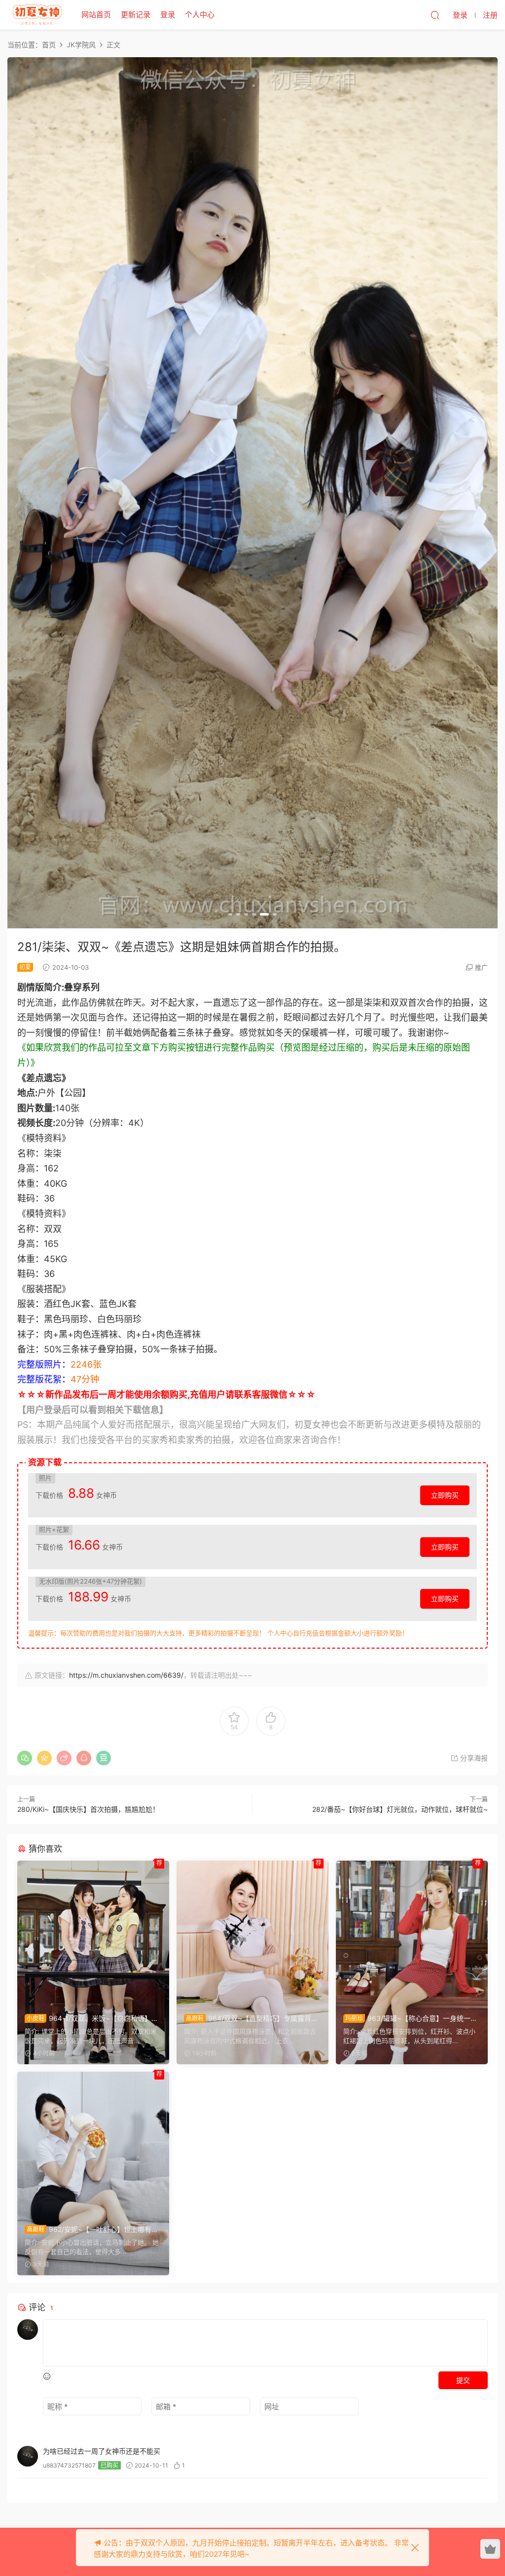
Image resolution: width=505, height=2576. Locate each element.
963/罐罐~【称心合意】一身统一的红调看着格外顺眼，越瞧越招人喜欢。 (410, 2019)
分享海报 (473, 1758)
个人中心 (200, 15)
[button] (230, 914)
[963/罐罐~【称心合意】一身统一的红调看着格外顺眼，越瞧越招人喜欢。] (412, 1933)
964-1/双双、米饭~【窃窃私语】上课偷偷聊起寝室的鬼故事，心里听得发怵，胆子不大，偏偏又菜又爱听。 (91, 2019)
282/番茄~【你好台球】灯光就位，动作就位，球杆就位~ (400, 1809)
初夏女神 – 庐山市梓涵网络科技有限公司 (37, 15)
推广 (481, 967)
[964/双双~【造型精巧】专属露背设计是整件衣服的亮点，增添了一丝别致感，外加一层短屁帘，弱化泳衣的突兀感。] (252, 1933)
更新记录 (136, 15)
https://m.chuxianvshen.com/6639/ (126, 1675)
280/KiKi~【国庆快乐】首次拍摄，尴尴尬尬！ (88, 1809)
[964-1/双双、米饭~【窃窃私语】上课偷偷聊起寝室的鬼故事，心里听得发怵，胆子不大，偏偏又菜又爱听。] (93, 1933)
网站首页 (96, 15)
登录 (168, 15)
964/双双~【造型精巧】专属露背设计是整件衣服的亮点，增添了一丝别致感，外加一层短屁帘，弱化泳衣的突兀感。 (251, 2019)
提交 (463, 2380)
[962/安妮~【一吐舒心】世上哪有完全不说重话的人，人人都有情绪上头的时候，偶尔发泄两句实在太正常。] (93, 2144)
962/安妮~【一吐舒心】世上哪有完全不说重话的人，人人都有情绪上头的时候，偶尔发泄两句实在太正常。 (91, 2230)
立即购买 (445, 1495)
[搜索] (435, 15)
